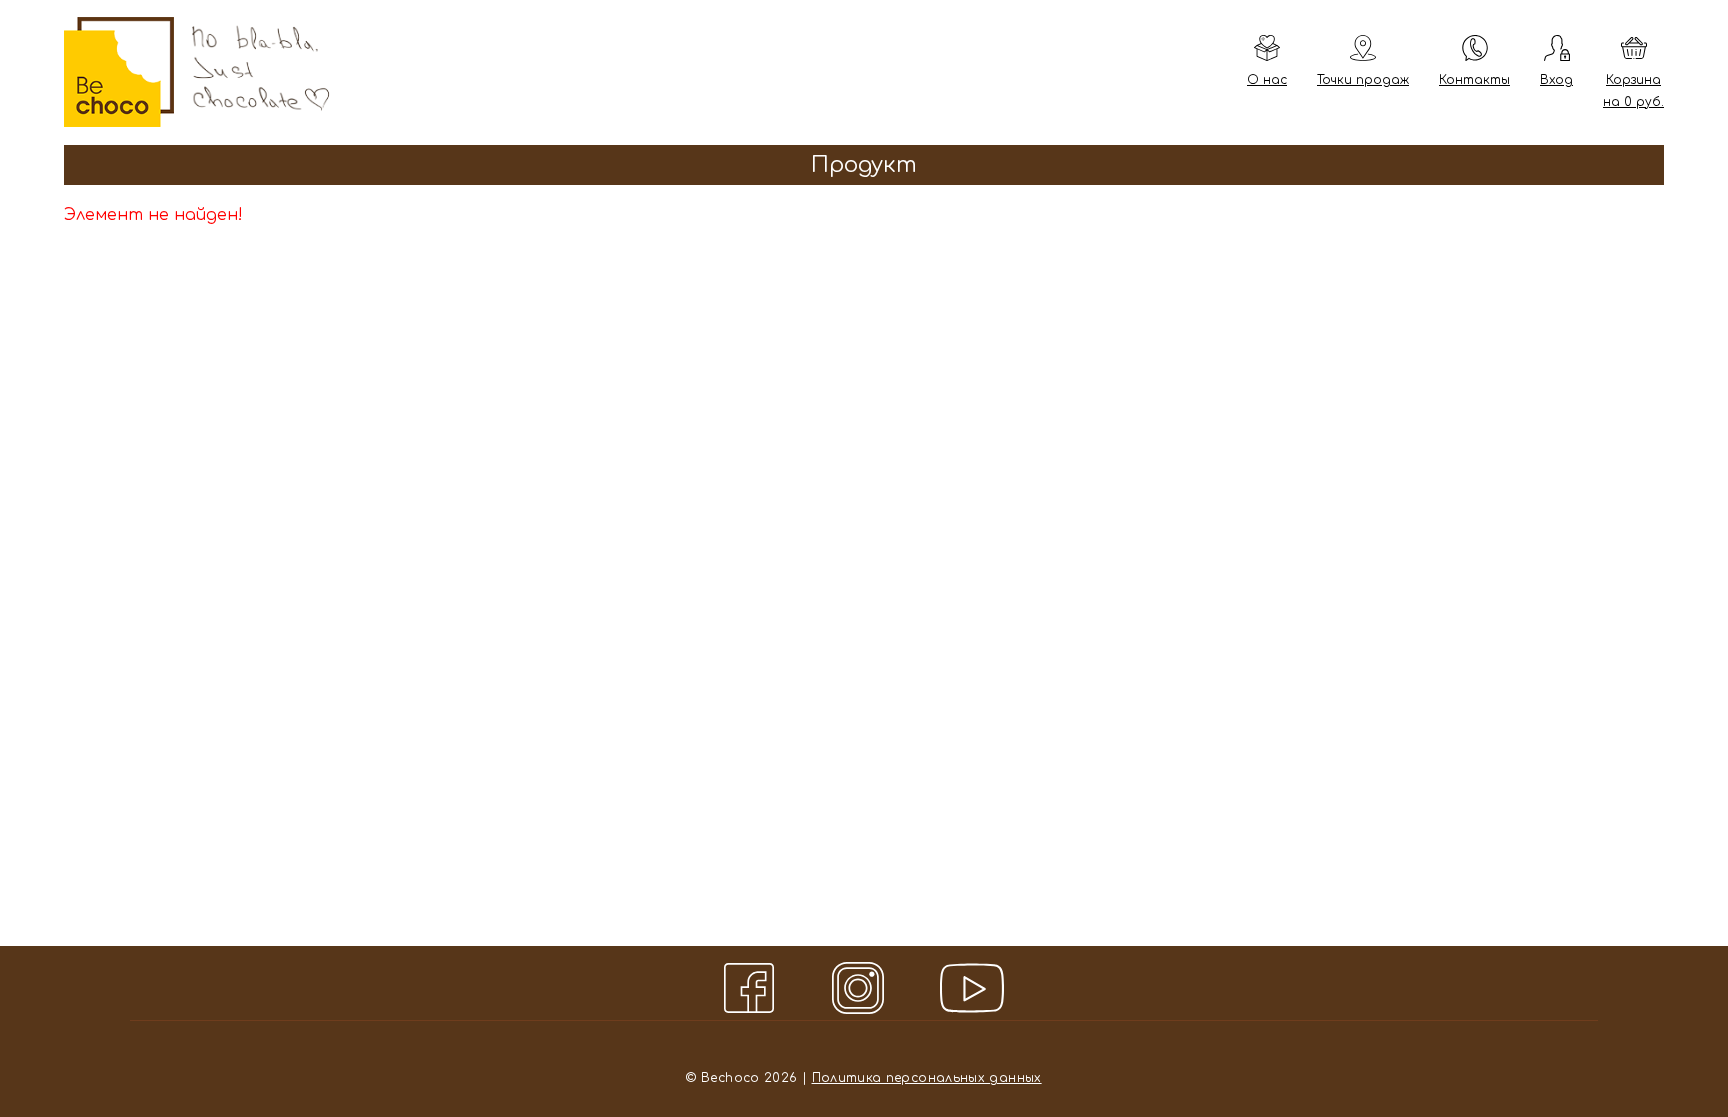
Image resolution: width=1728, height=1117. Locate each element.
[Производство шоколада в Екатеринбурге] (119, 72)
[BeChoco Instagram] (864, 988)
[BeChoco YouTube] (972, 988)
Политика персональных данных (927, 1078)
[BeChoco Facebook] (756, 988)
